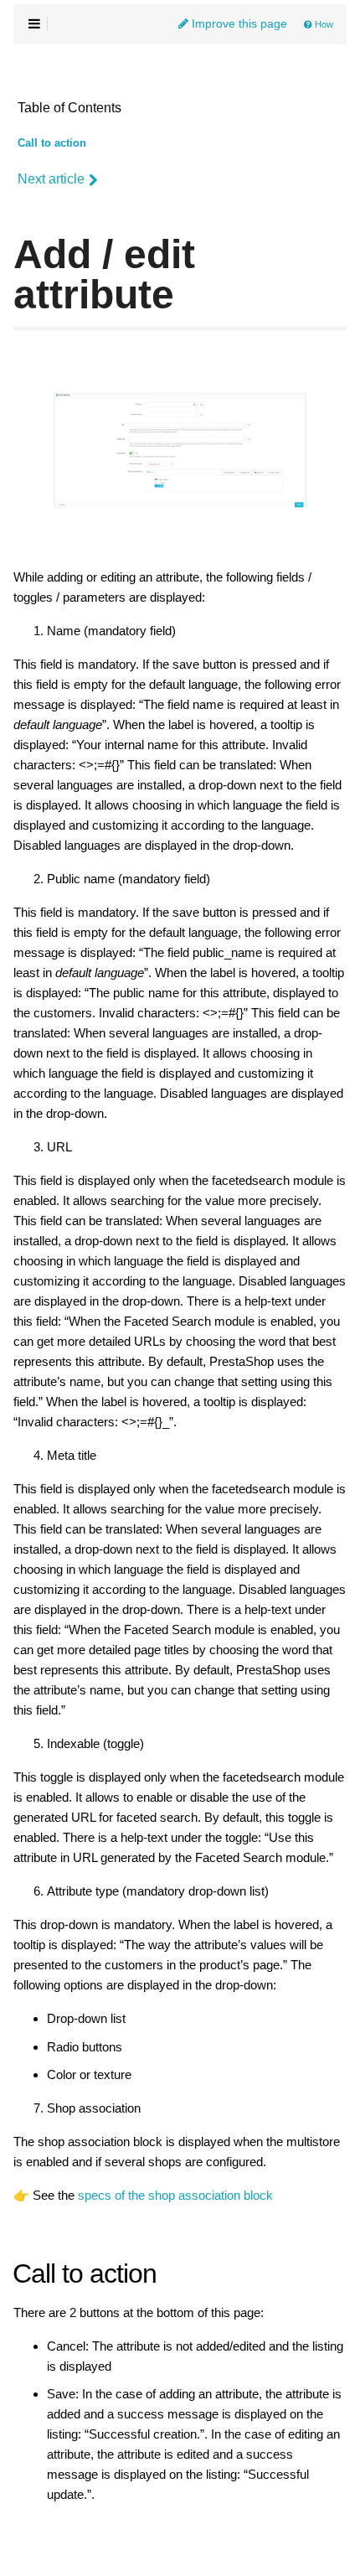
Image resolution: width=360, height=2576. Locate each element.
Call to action (52, 143)
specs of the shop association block (175, 2196)
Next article (51, 179)
